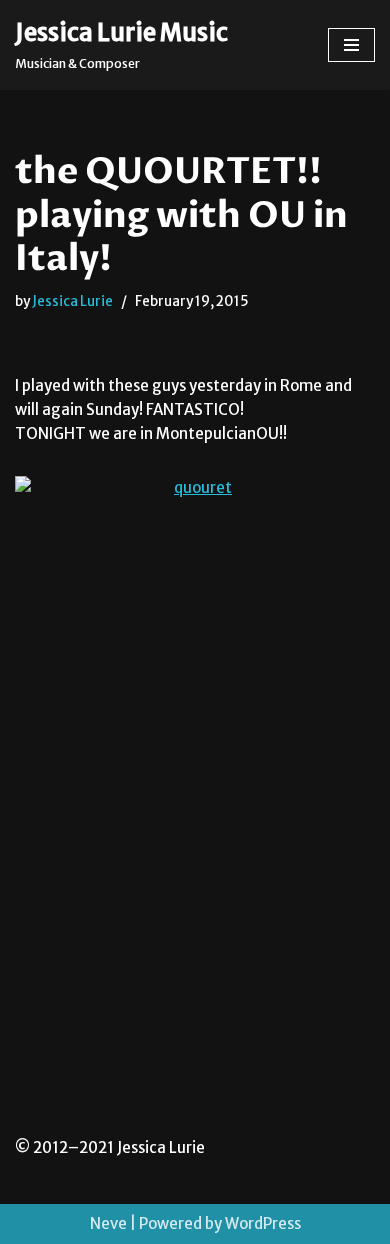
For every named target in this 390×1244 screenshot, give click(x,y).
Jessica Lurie (72, 301)
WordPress (263, 1223)
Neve (108, 1223)
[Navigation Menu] (351, 45)
